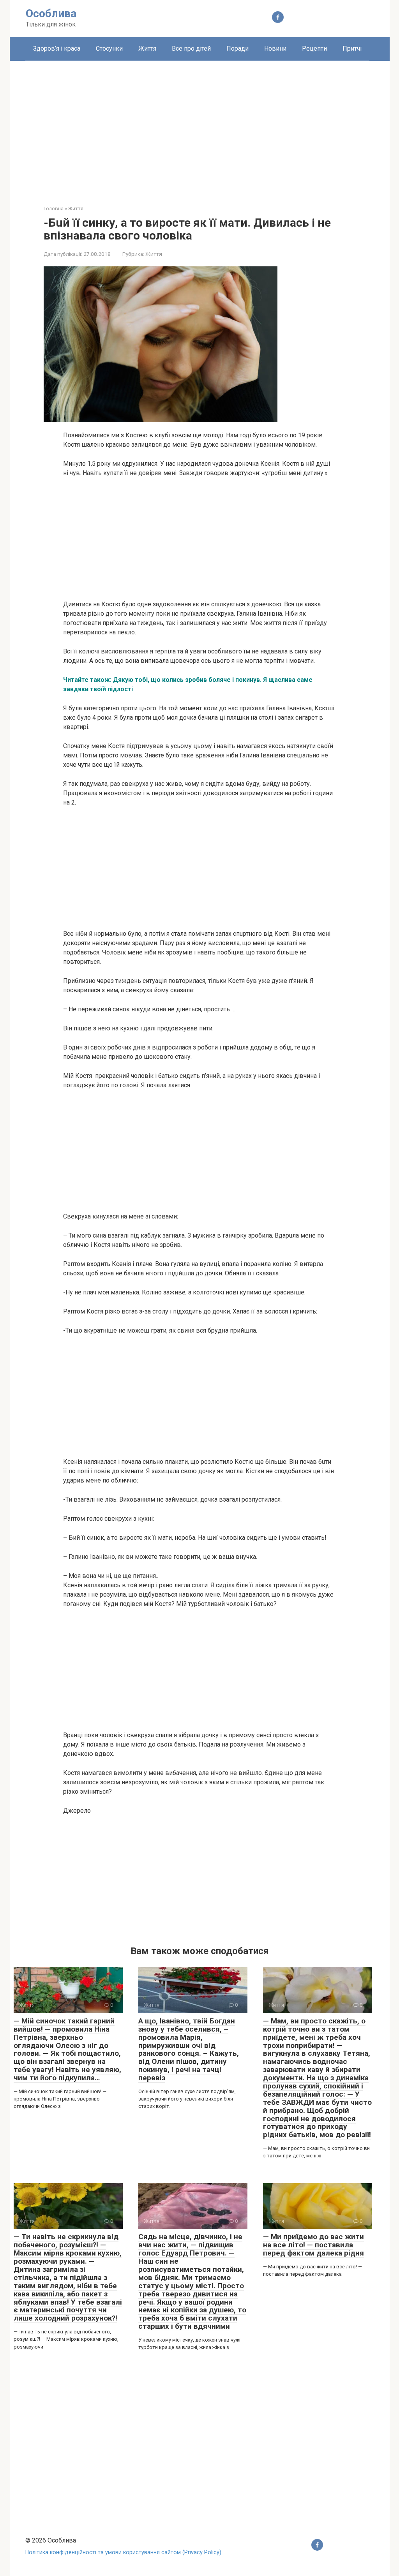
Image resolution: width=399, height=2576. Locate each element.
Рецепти (314, 48)
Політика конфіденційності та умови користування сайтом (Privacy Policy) (123, 2552)
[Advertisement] (200, 127)
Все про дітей (191, 48)
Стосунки (109, 48)
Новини (275, 48)
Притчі (352, 48)
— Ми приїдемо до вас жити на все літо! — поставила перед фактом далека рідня (313, 2245)
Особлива (51, 13)
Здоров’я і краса (57, 48)
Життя (147, 48)
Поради (237, 48)
